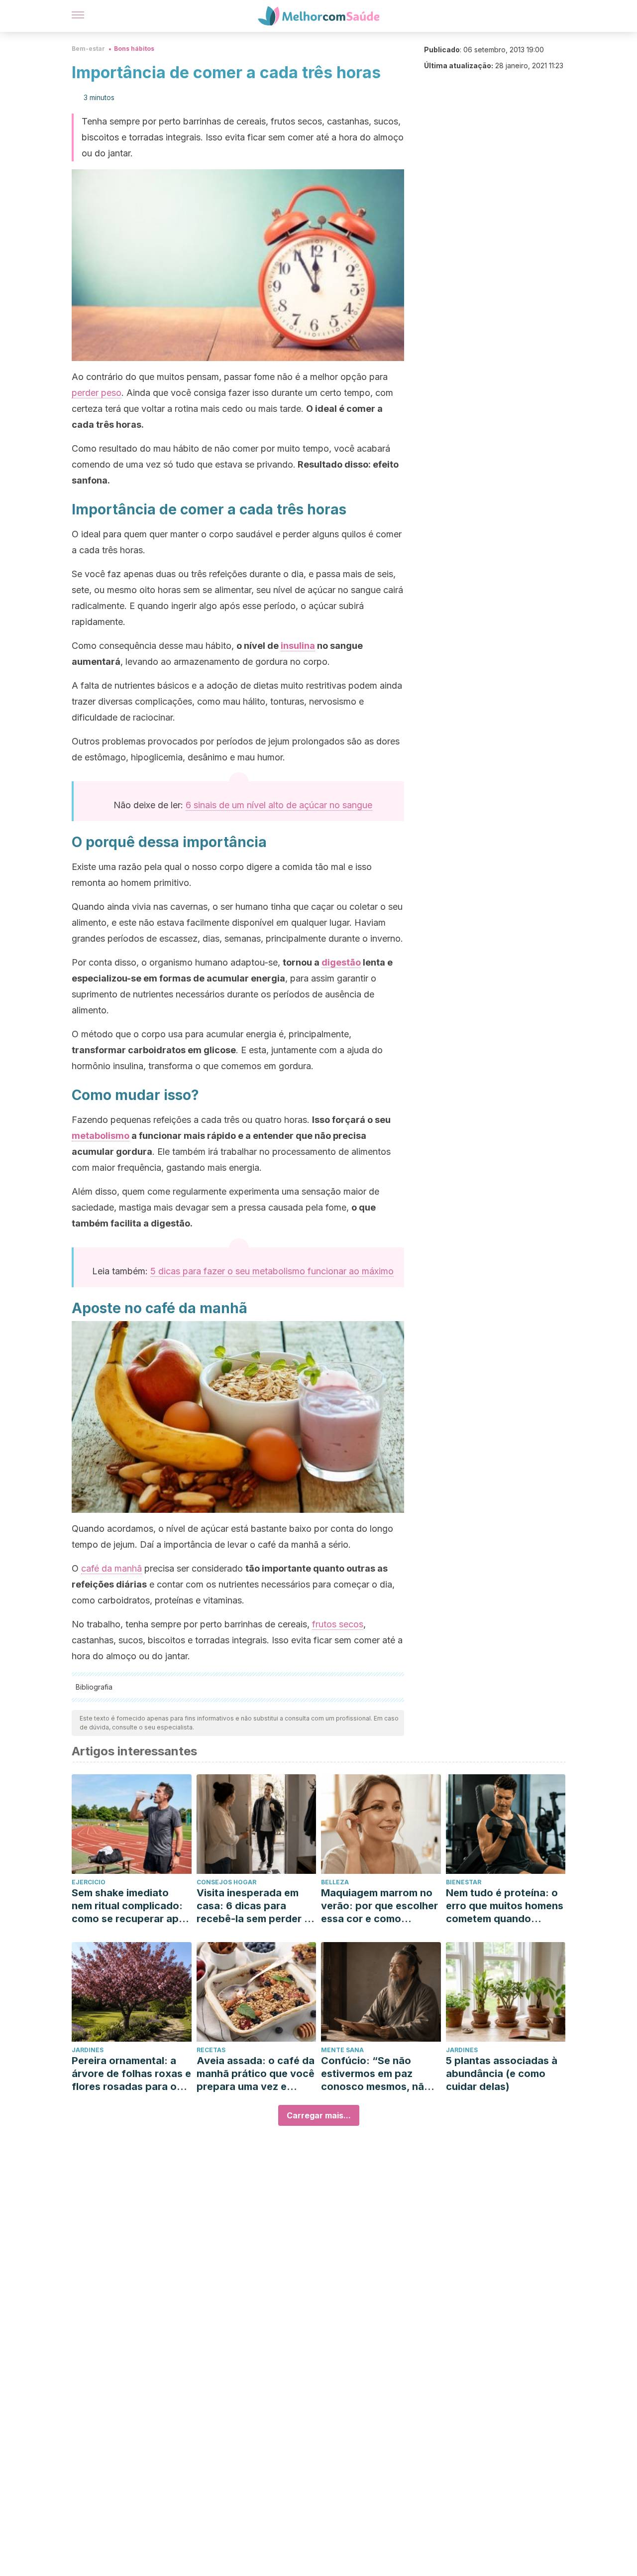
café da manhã (111, 1568)
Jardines (88, 2050)
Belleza (335, 1882)
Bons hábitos (134, 49)
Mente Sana (342, 2050)
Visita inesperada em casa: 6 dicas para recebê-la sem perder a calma (253, 1906)
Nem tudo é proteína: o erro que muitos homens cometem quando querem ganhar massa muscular (505, 1906)
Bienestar (464, 1882)
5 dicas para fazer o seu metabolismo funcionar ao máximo (272, 1271)
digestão (341, 962)
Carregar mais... (319, 2115)
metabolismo (101, 1136)
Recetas (211, 2050)
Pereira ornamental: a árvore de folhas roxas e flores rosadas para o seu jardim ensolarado (131, 2074)
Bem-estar (88, 49)
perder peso (97, 393)
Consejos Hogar (226, 1882)
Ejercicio (89, 1882)
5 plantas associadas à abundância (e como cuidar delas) (502, 2074)
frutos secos (338, 1624)
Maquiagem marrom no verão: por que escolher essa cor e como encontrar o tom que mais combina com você (379, 1906)
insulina (298, 646)
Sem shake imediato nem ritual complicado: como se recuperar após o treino (131, 1906)
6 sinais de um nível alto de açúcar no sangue (279, 805)
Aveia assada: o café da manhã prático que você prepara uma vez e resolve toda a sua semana (256, 2074)
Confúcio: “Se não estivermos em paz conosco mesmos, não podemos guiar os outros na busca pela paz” (376, 2074)
